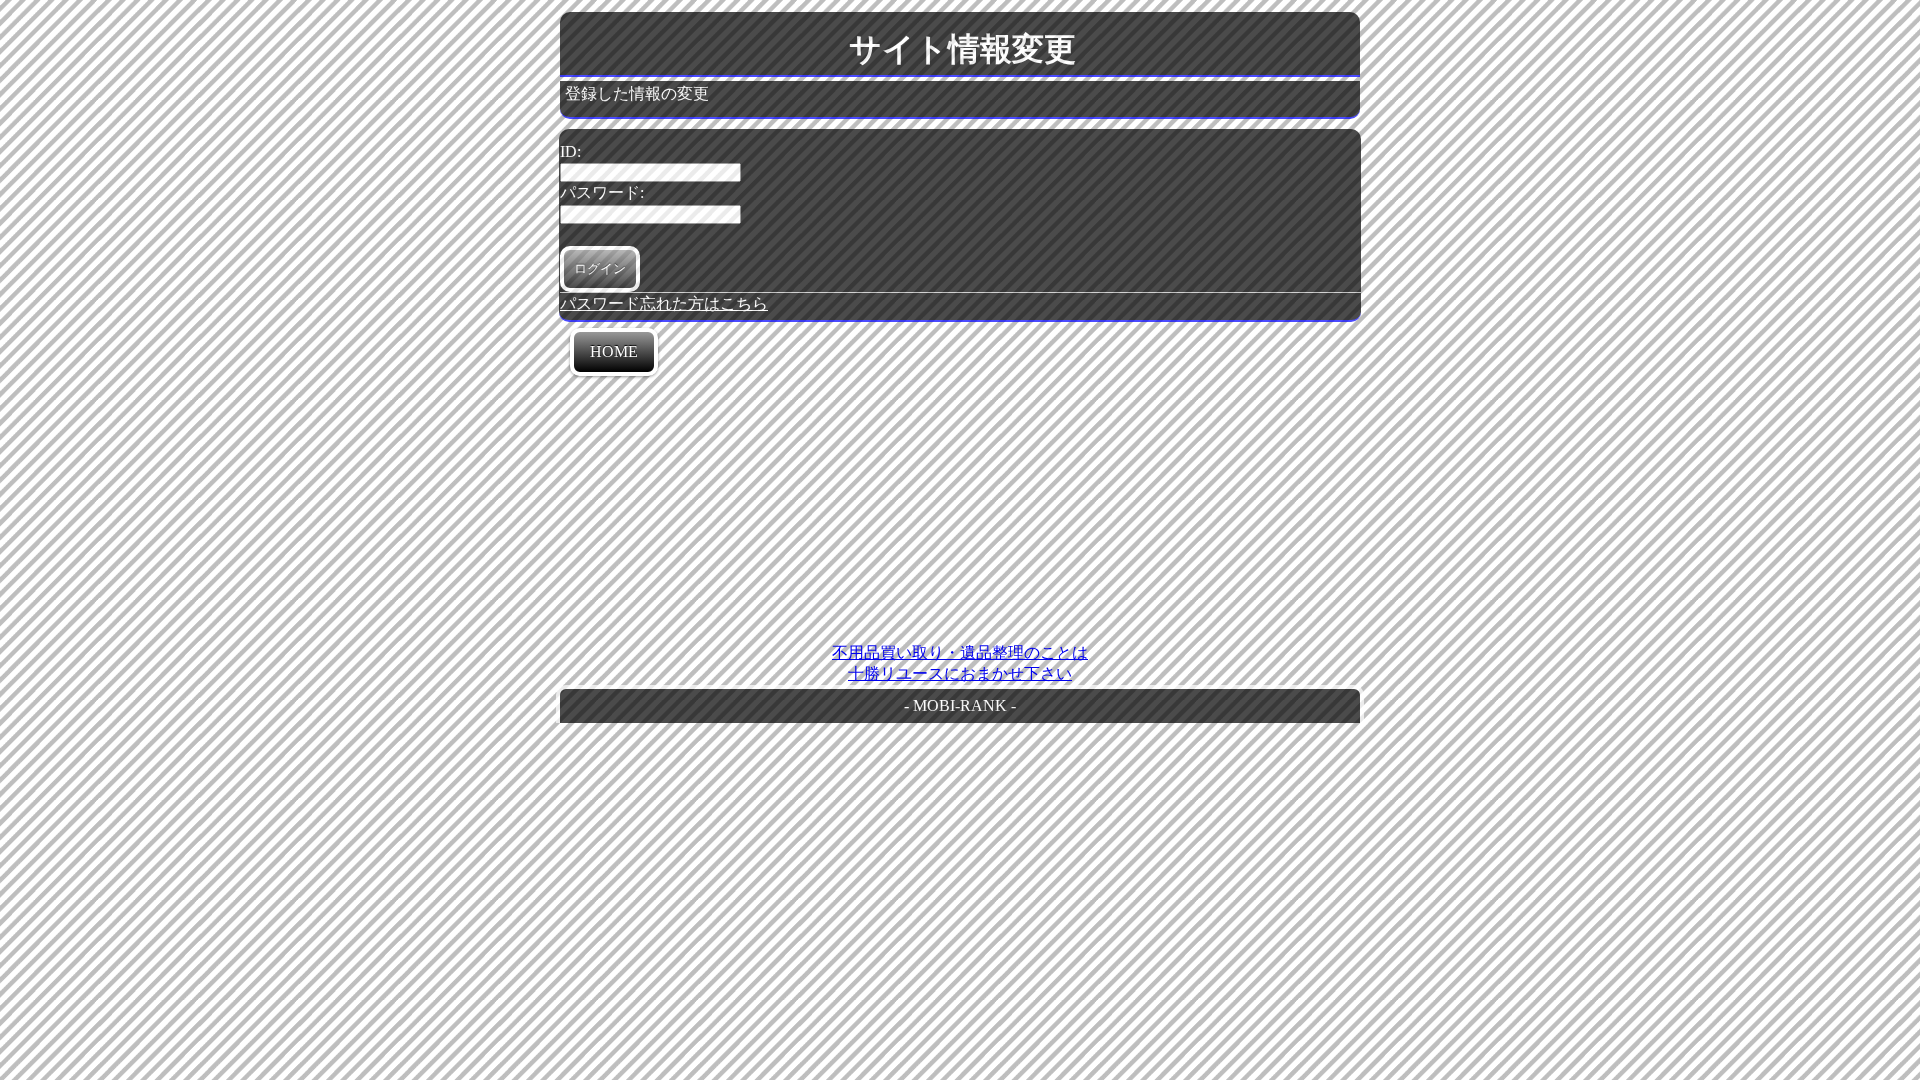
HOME (614, 351)
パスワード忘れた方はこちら (664, 303)
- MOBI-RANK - (960, 705)
